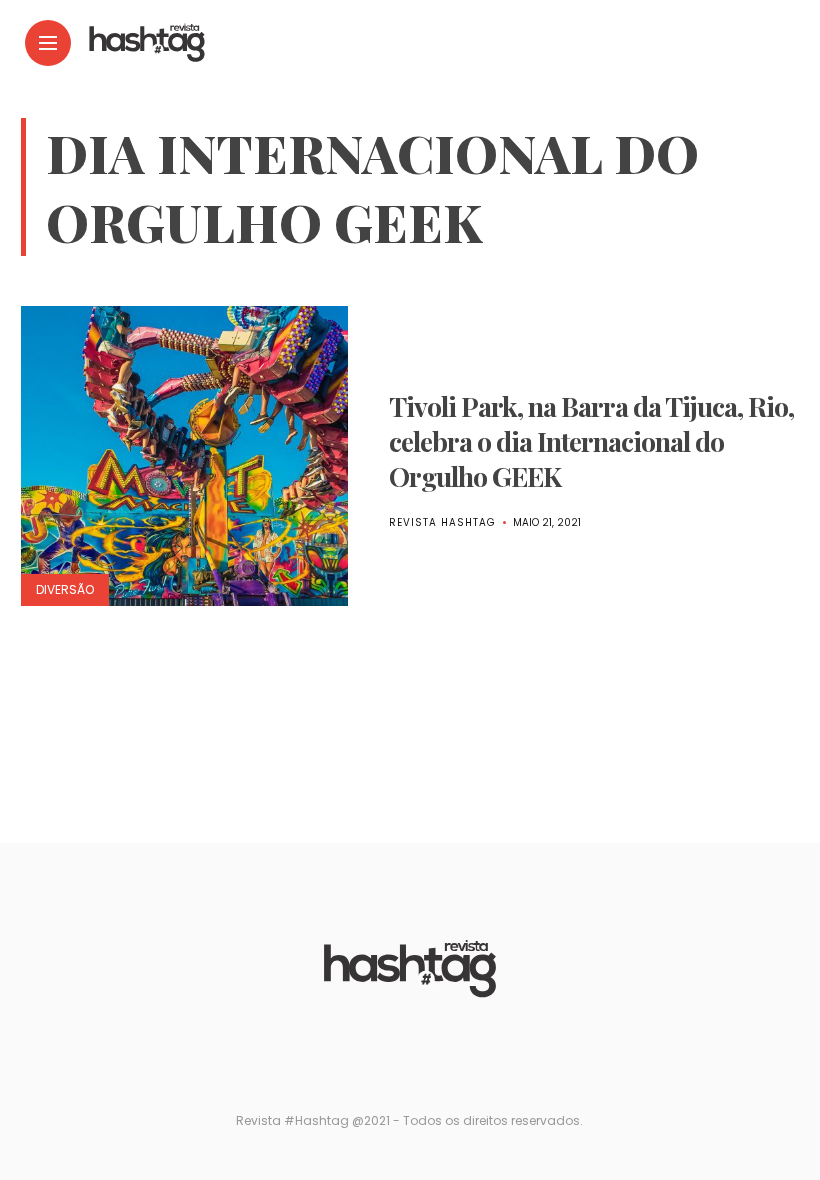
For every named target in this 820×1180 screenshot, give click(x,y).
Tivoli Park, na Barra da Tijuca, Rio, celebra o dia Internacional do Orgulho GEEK (591, 441)
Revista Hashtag (442, 522)
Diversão (65, 589)
